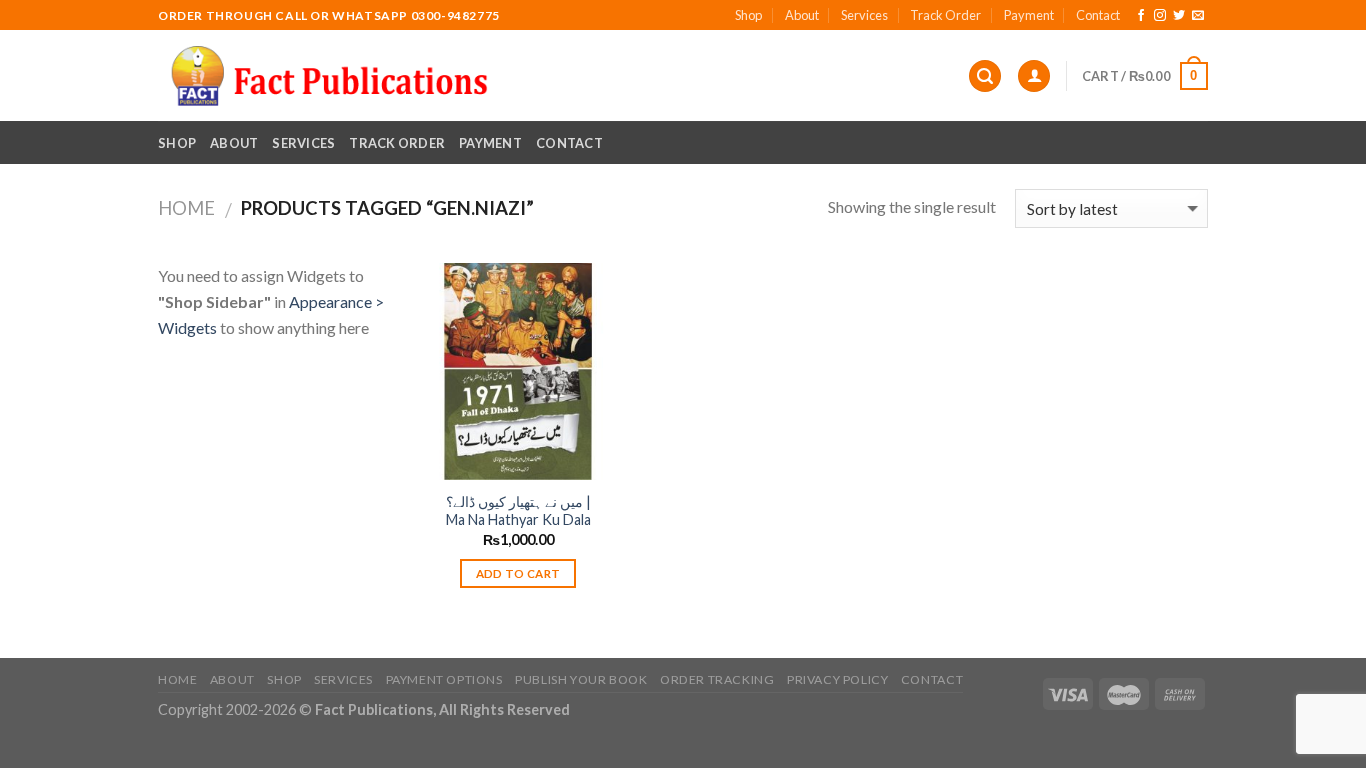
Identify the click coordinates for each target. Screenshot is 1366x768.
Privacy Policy (838, 679)
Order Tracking (717, 679)
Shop (748, 15)
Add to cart (518, 573)
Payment (1029, 15)
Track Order (945, 15)
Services (864, 15)
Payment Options (444, 679)
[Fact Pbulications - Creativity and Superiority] (329, 76)
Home (186, 208)
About (802, 15)
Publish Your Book (581, 679)
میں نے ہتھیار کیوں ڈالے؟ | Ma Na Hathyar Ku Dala (518, 511)
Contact (1098, 15)
